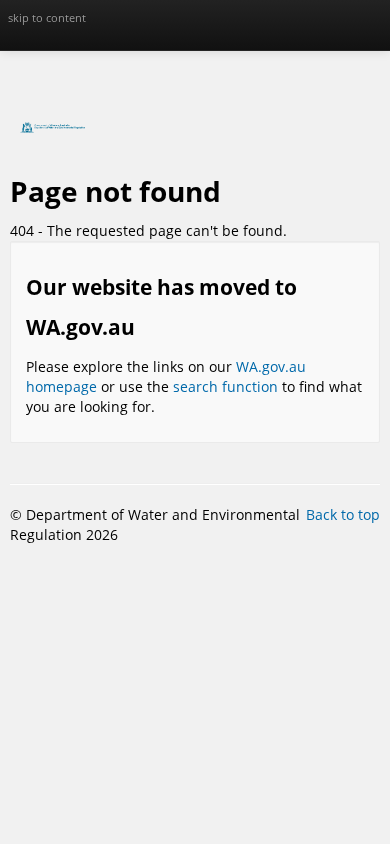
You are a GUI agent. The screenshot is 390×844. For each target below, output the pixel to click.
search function (225, 386)
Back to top (343, 514)
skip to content (47, 17)
